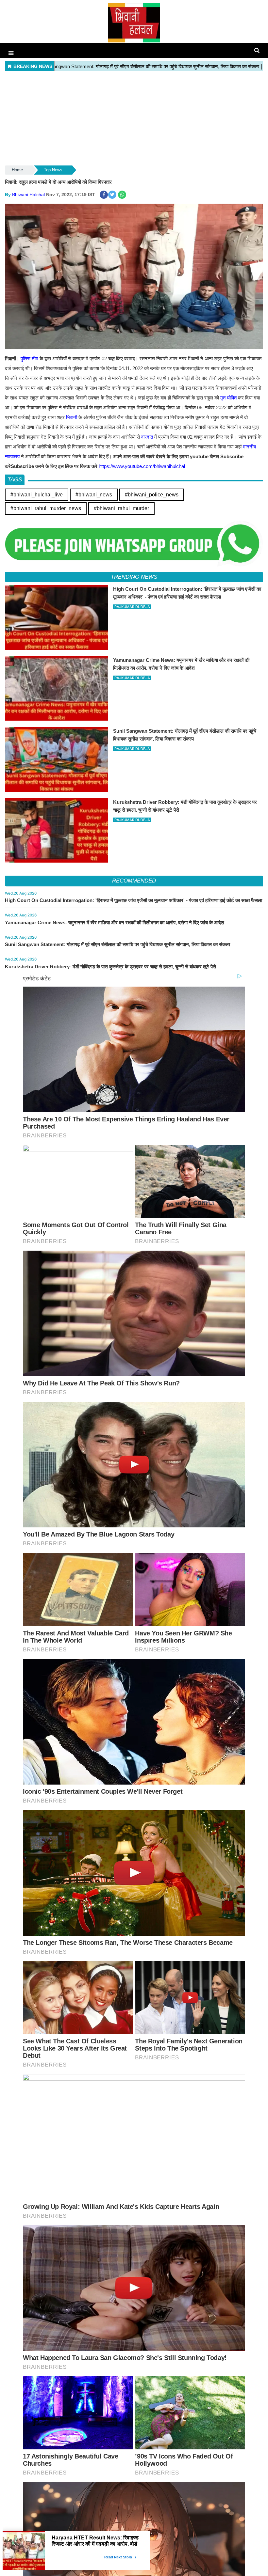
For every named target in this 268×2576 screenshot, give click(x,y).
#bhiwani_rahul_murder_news (46, 508)
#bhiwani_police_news (152, 495)
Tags (15, 480)
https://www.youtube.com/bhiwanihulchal (142, 466)
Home (17, 170)
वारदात (147, 437)
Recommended (134, 881)
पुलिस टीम (29, 359)
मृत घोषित (228, 398)
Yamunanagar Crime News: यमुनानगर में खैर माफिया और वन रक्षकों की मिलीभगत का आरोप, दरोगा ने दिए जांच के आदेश (115, 922)
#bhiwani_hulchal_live (37, 495)
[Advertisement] (134, 118)
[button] (11, 53)
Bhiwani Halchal (28, 195)
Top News (53, 170)
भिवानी (72, 417)
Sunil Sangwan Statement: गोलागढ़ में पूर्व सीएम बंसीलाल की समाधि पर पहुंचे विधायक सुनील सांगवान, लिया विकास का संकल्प (117, 944)
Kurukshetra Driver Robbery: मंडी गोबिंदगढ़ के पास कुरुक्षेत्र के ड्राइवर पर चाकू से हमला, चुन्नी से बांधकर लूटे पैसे (110, 967)
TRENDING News (134, 577)
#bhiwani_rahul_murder (121, 508)
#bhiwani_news (94, 495)
